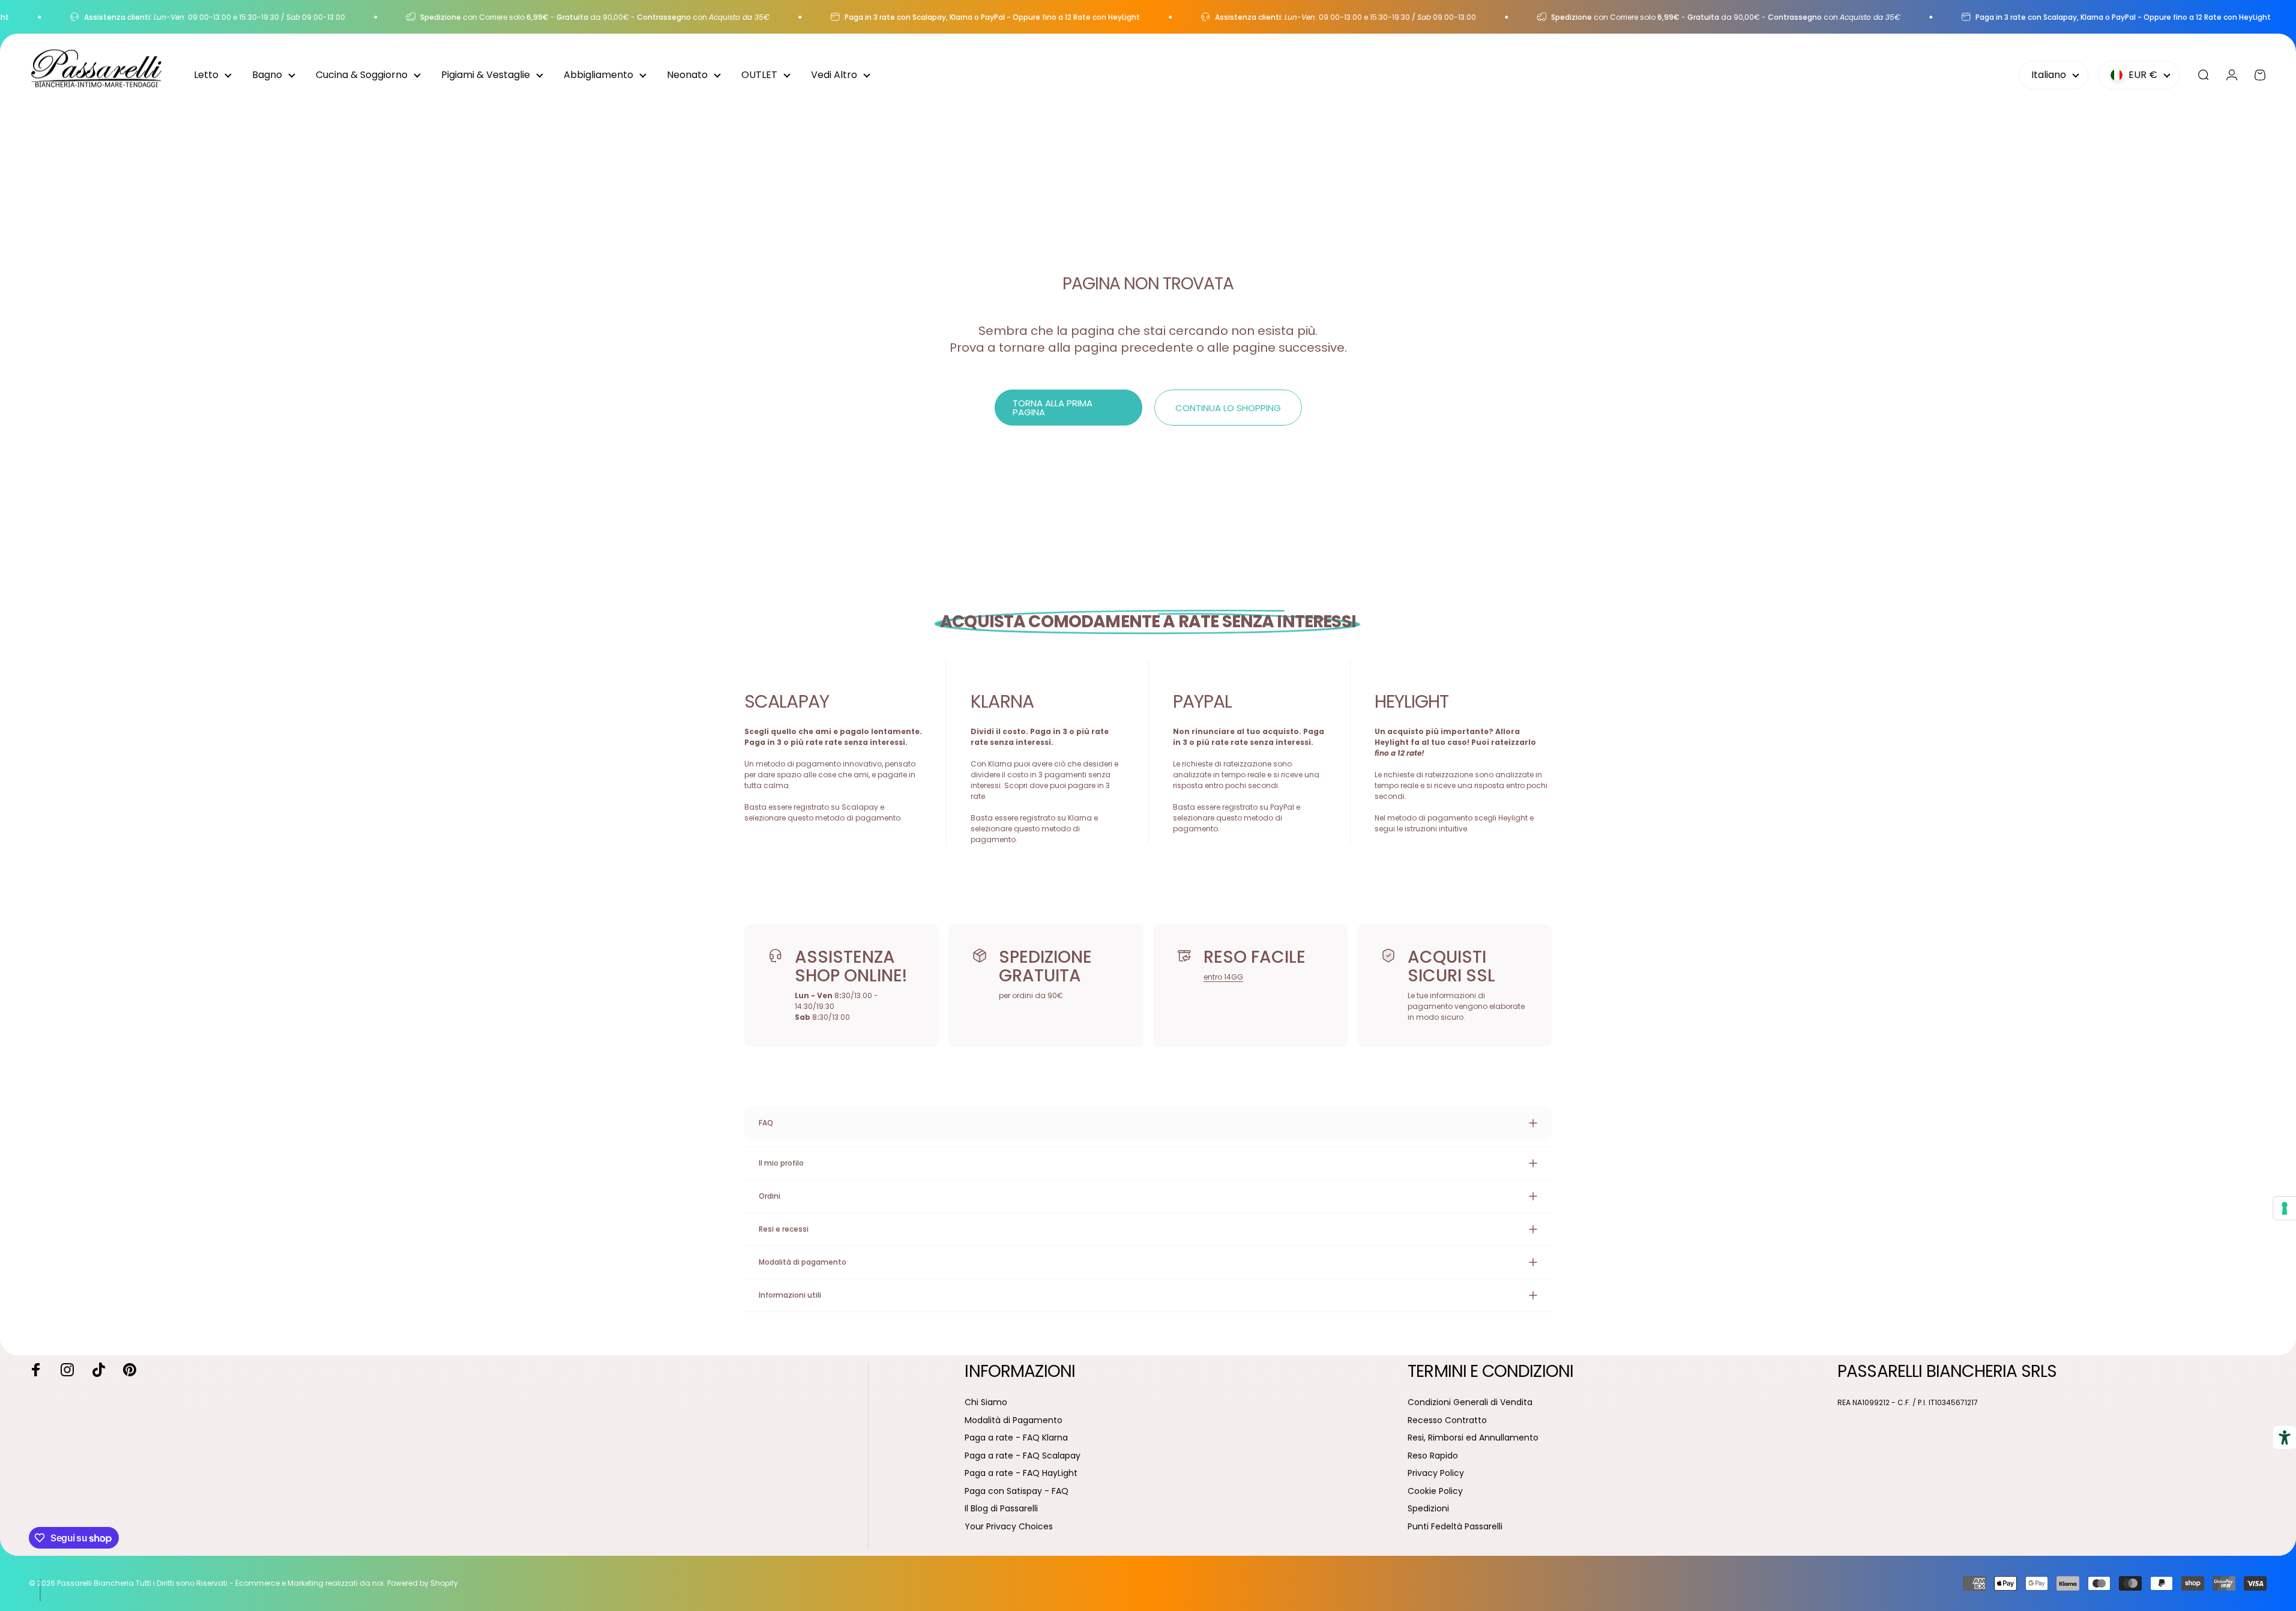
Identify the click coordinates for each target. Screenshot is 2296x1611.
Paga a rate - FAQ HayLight (1021, 1474)
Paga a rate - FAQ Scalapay (1023, 1456)
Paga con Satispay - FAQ (1017, 1492)
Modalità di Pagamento (1014, 1421)
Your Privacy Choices (1009, 1527)
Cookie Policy (1435, 1492)
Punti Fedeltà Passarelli (1455, 1527)
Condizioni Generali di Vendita (1470, 1403)
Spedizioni (1428, 1509)
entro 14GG (1223, 977)
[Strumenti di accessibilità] (2285, 1438)
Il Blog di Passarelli (1001, 1509)
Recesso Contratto (1447, 1421)
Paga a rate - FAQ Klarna (1016, 1438)
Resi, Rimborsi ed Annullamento (1473, 1438)
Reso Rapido (1433, 1456)
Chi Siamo (986, 1403)
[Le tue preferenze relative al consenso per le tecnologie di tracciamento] (2285, 1208)
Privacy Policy (1436, 1474)
